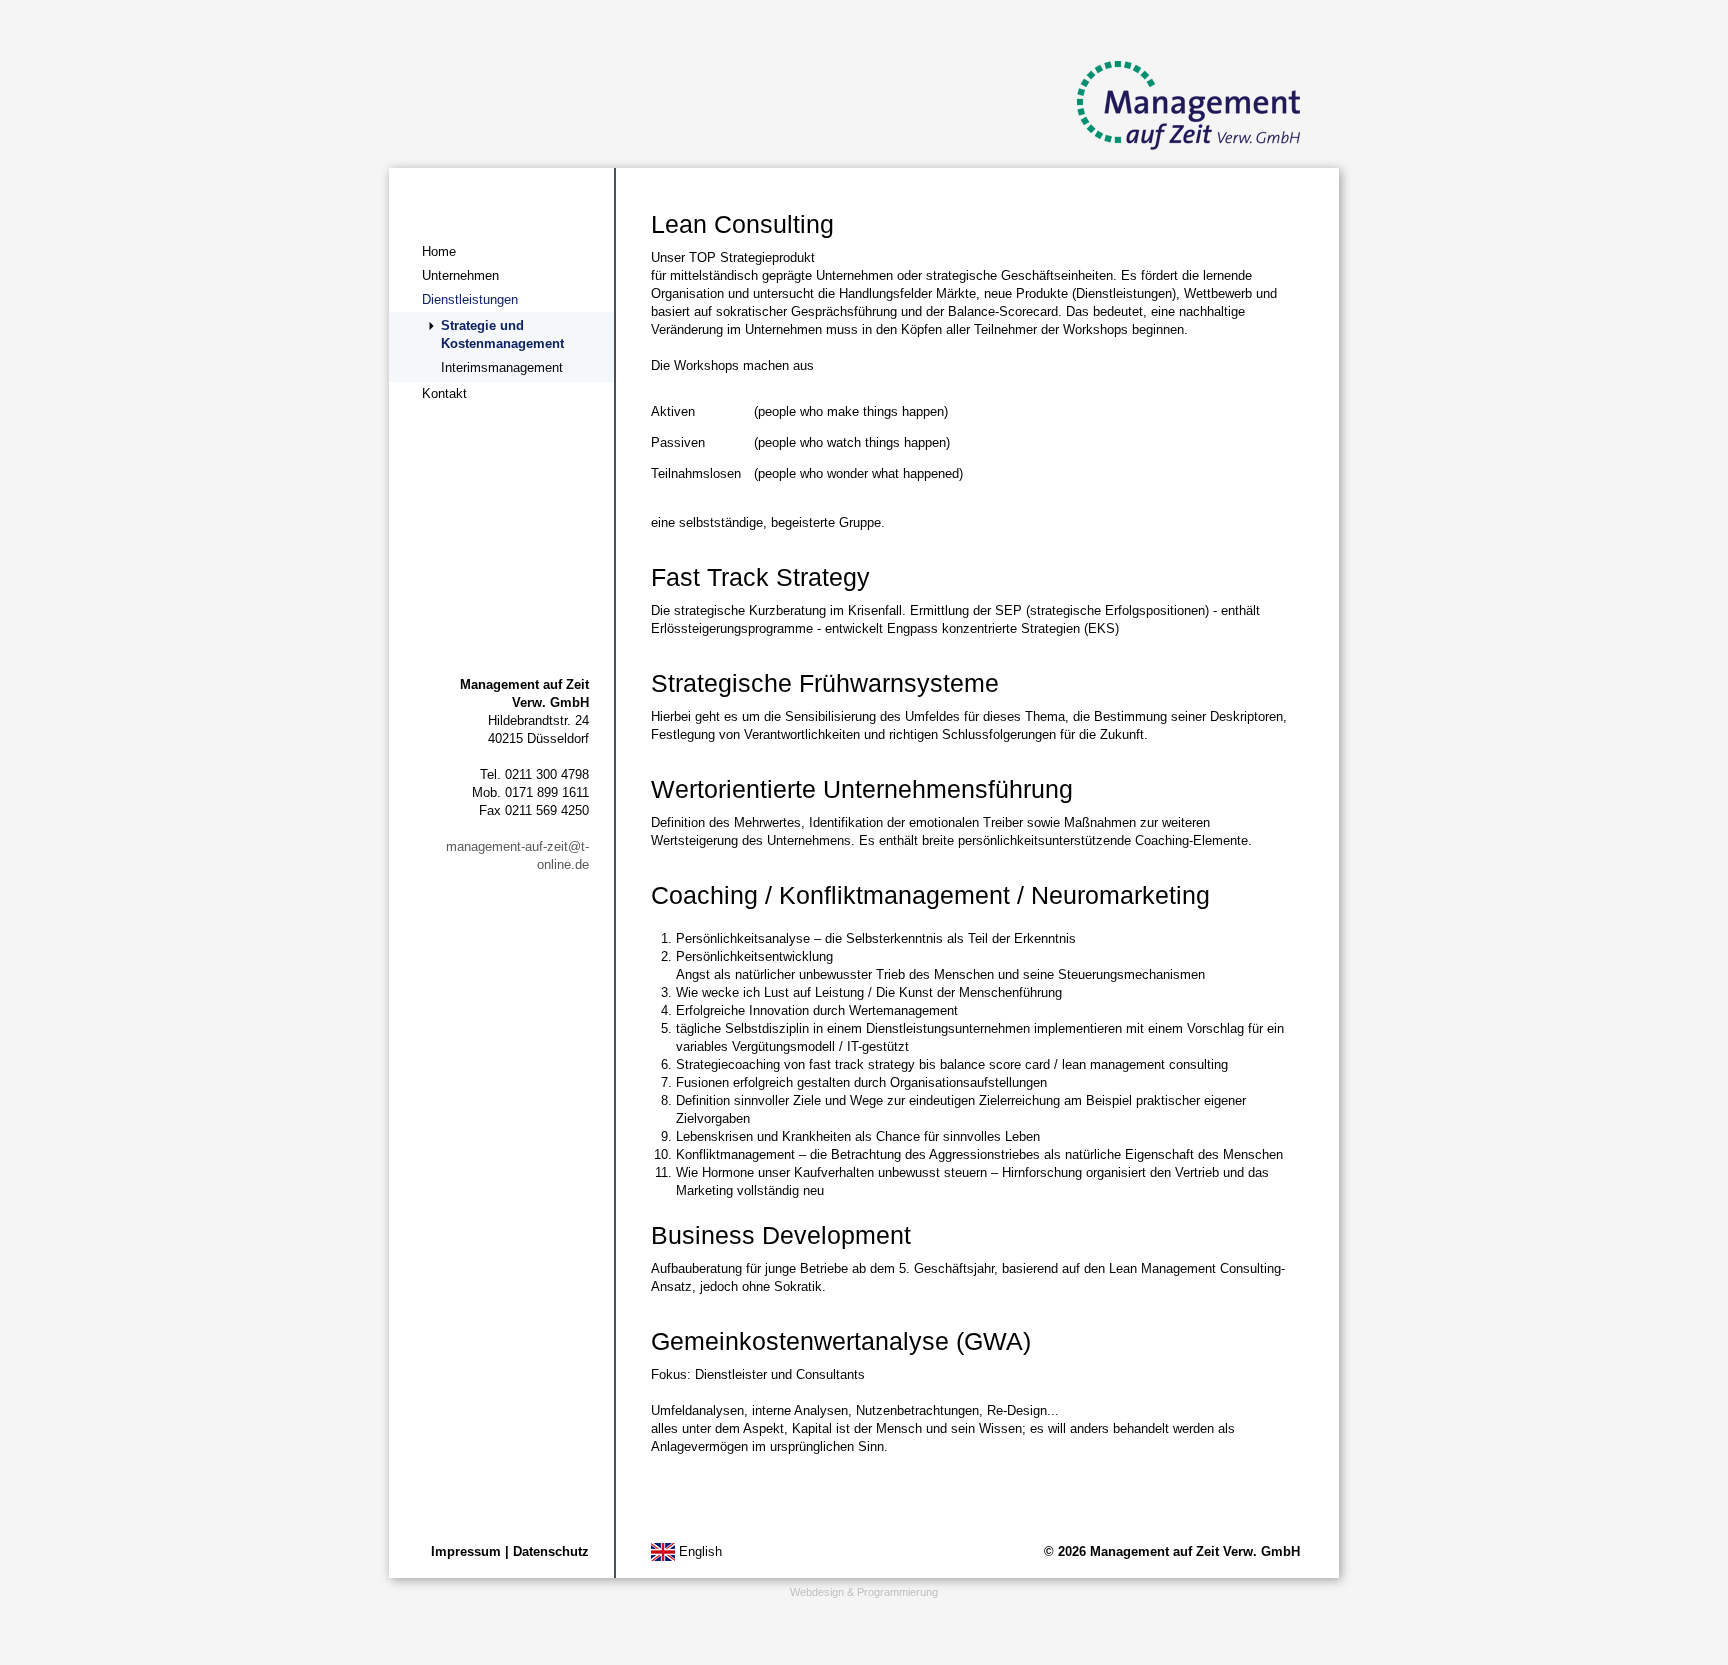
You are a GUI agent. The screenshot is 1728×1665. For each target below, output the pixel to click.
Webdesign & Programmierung (864, 1592)
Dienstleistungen (470, 299)
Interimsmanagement (502, 367)
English (698, 1551)
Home (439, 251)
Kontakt (444, 393)
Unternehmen (460, 275)
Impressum (466, 1551)
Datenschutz (551, 1551)
